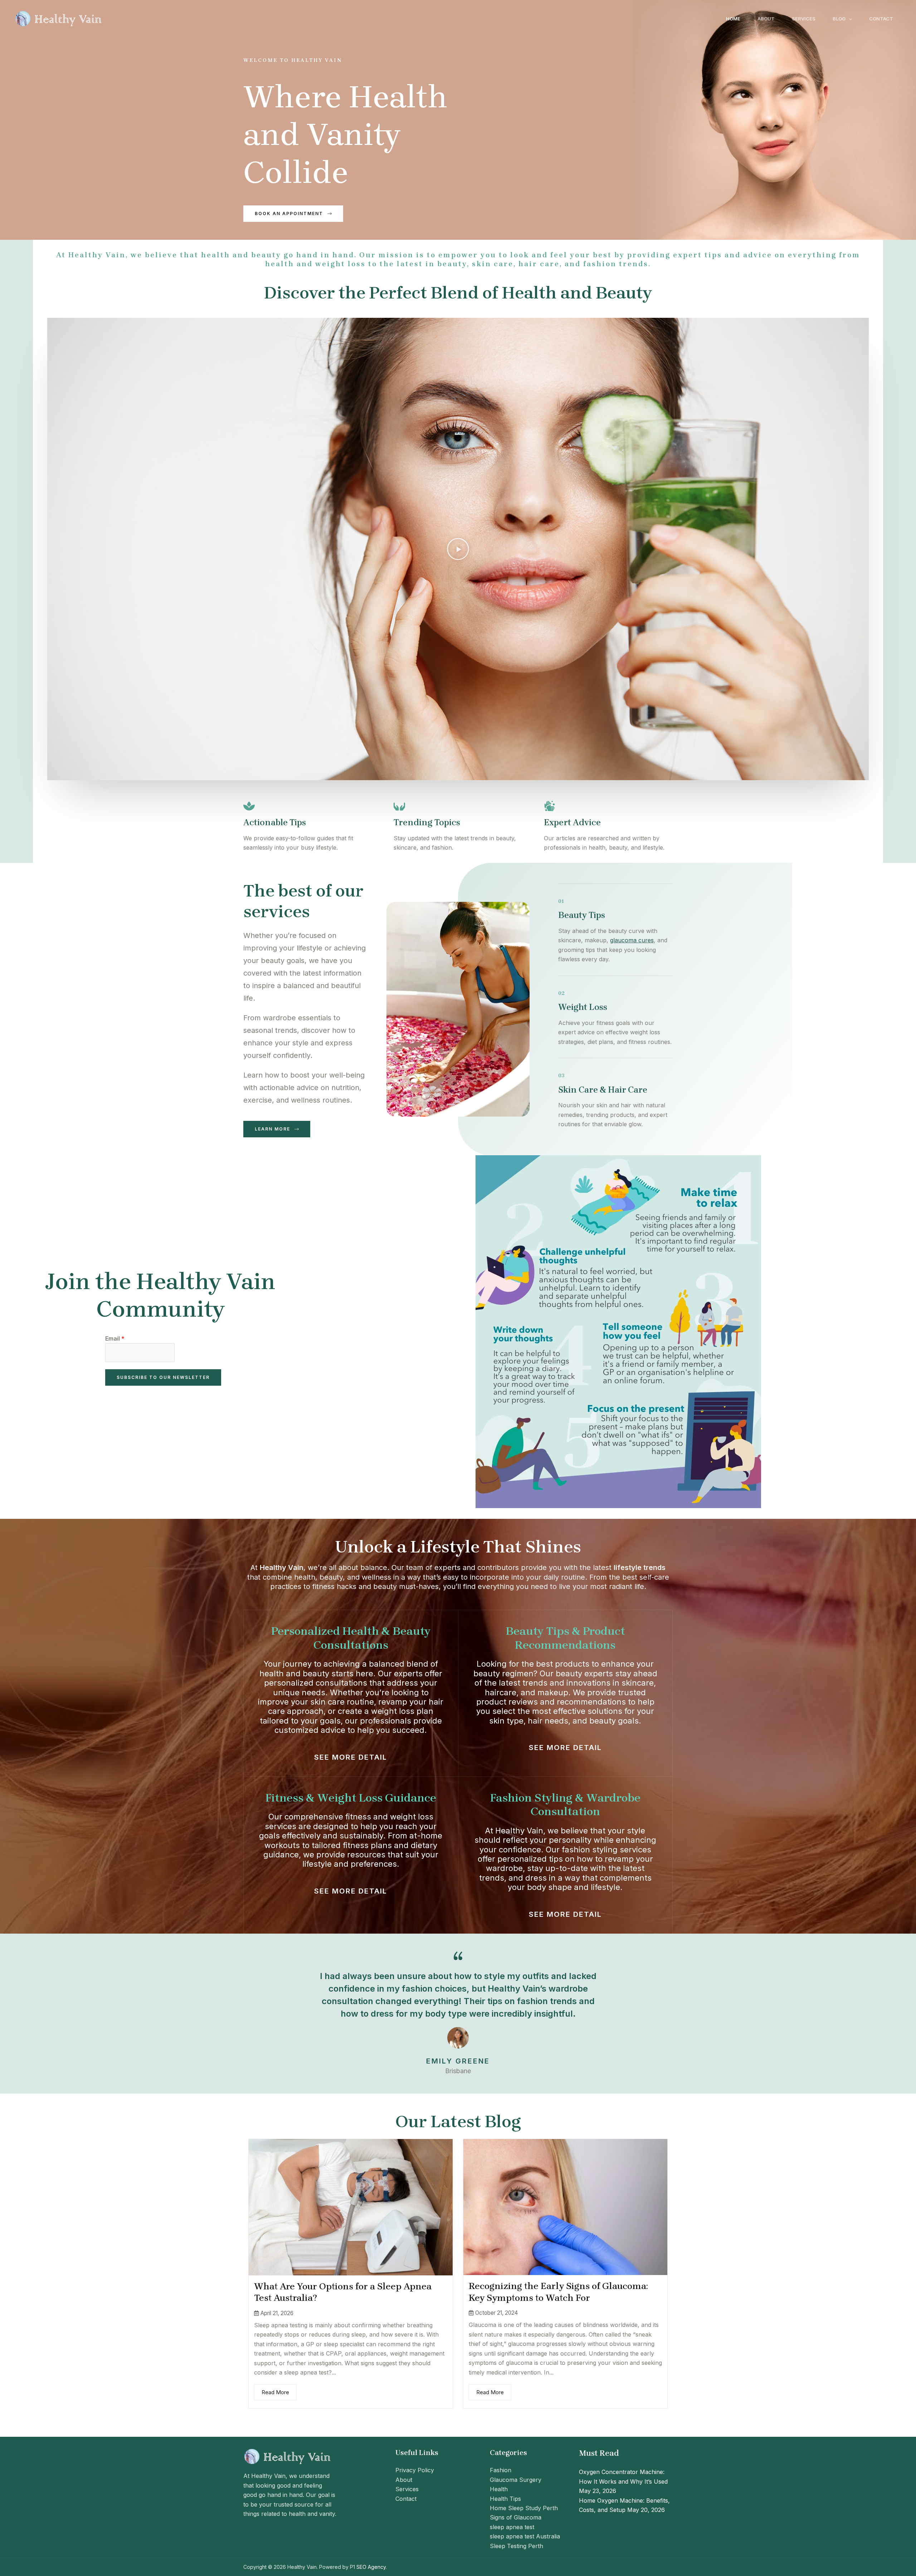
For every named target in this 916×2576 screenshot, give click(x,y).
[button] (849, 19)
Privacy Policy (415, 2470)
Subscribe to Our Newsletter (163, 1377)
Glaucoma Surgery (516, 2480)
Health (499, 2489)
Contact (881, 19)
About (766, 19)
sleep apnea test (512, 2527)
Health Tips (505, 2499)
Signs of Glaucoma (516, 2517)
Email (115, 1338)
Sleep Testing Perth (517, 2546)
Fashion (501, 2470)
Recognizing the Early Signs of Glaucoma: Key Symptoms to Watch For (558, 2292)
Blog (839, 19)
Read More (275, 2392)
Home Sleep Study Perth (524, 2508)
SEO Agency (371, 2567)
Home (733, 19)
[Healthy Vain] (59, 18)
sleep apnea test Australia (525, 2536)
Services (804, 19)
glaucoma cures (632, 940)
